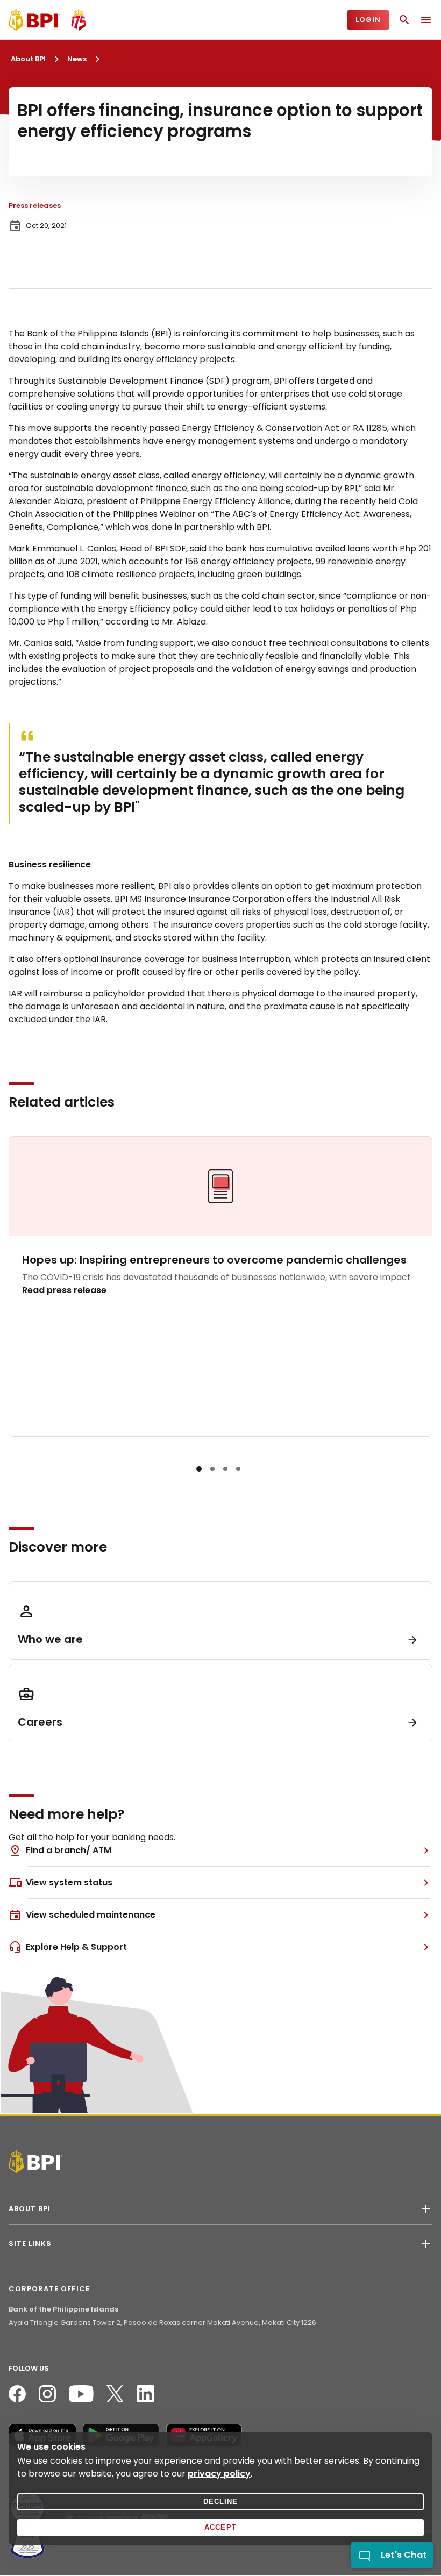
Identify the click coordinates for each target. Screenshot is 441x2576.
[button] (199, 1469)
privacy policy (219, 2474)
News (77, 59)
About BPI (28, 59)
